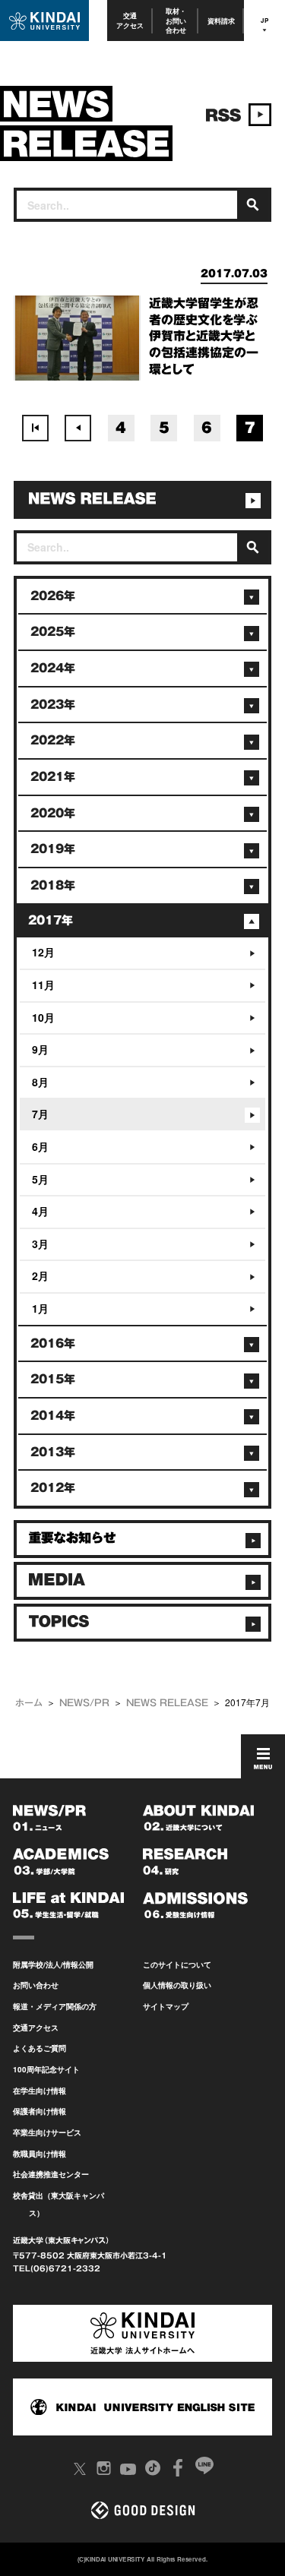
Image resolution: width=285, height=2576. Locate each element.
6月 (40, 1146)
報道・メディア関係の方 (55, 2006)
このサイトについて (177, 1964)
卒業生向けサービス (47, 2132)
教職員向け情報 (40, 2154)
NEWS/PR (84, 1702)
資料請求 (221, 21)
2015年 (53, 1379)
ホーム (29, 1702)
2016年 (53, 1343)
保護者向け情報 (40, 2111)
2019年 (53, 849)
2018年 (53, 885)
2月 (40, 1275)
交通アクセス (130, 20)
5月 (40, 1179)
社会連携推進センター (51, 2174)
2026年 (53, 596)
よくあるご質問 (40, 2048)
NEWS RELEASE (167, 1702)
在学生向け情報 (40, 2091)
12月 (43, 952)
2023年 (53, 705)
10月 (43, 1017)
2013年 (53, 1452)
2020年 (53, 813)
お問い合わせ (36, 1985)
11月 (43, 985)
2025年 (53, 632)
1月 (40, 1308)
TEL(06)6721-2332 (57, 2268)
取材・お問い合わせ (176, 21)
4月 (40, 1211)
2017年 (51, 920)
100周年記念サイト (46, 2069)
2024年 (53, 668)
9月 (40, 1049)
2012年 (53, 1488)
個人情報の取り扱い (177, 1985)
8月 (40, 1082)
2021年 (53, 777)
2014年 (53, 1416)
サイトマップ (166, 2006)
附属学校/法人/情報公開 (53, 1964)
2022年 (53, 740)
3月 (40, 1244)
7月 (40, 1114)
